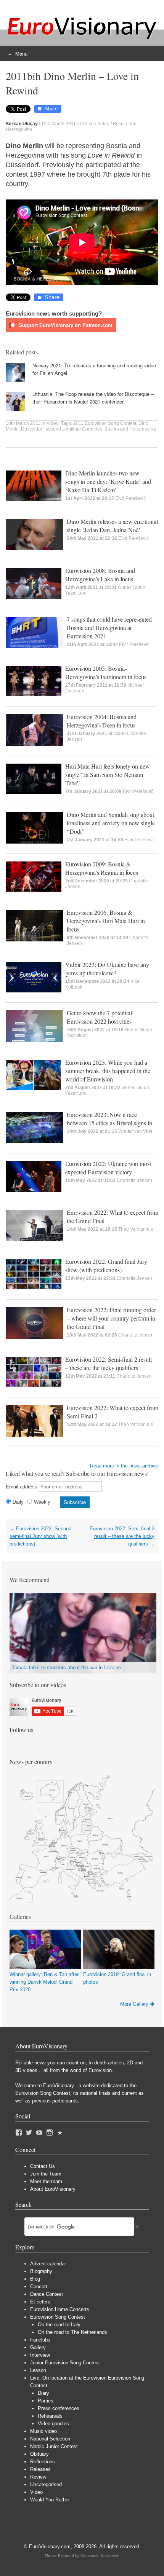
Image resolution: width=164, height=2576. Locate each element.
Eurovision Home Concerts (60, 2309)
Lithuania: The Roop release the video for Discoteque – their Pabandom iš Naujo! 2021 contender (93, 398)
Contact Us (43, 2166)
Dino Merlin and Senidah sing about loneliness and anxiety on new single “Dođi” (111, 823)
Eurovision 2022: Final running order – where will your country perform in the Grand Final (111, 1318)
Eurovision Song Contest (58, 2317)
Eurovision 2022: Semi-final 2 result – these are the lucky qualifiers (109, 1363)
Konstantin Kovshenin (100, 2556)
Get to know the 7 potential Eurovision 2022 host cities (99, 1017)
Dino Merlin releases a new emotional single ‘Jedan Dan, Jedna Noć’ (112, 526)
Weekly (42, 1502)
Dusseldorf (32, 429)
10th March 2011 (23, 423)
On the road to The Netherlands (72, 2332)
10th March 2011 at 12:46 (68, 124)
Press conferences (59, 2408)
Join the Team (46, 2174)
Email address (22, 1487)
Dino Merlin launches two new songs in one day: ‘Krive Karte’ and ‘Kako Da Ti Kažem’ (108, 481)
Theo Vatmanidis (136, 1229)
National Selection (50, 2439)
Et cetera (40, 2302)
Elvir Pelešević (130, 498)
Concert (39, 2286)
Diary (43, 2393)
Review (38, 2477)
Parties (46, 2401)
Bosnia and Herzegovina (130, 429)
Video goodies (53, 2424)
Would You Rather (50, 2500)
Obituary (39, 2454)
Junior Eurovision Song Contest (65, 2363)
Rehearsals (50, 2416)
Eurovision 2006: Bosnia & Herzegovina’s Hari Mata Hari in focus (106, 921)
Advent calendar (48, 2264)
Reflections (43, 2462)
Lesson (38, 2370)
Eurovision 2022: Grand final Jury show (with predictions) (106, 1266)
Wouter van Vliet (135, 1131)
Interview (40, 2355)
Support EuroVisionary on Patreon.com (65, 325)
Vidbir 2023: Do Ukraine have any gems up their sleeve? (107, 969)
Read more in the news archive (124, 1466)
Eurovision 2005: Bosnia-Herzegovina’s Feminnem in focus (106, 672)
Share (51, 109)
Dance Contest (47, 2294)
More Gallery (134, 2004)
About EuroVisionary (53, 2189)
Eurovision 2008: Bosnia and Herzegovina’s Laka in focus (100, 575)
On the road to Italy (59, 2325)
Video (103, 124)
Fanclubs (40, 2340)
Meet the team (46, 2181)
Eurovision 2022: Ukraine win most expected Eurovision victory (108, 1168)
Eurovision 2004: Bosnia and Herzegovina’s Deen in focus (102, 721)
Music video (43, 2431)
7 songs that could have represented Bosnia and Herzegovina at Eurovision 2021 (109, 628)
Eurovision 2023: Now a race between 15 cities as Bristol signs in (109, 1119)
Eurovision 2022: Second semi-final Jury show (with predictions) (40, 1536)
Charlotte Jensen (134, 1180)
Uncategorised (46, 2484)
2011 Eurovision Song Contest (105, 423)
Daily (18, 1502)
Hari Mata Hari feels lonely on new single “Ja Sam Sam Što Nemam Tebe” (108, 774)
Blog (35, 2279)
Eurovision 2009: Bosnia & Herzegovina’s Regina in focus (102, 868)
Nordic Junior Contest (54, 2446)
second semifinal (63, 429)
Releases (40, 2469)
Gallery (38, 2347)
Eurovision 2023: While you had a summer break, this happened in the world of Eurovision (108, 1071)
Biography (41, 2271)
